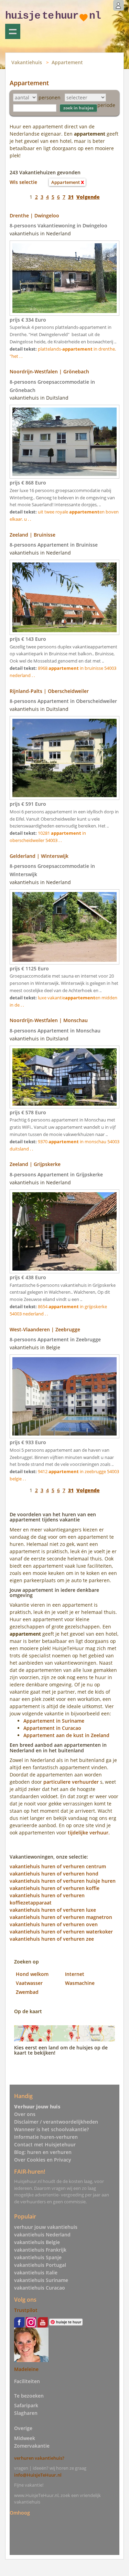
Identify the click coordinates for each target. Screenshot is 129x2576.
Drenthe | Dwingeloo (34, 216)
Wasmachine (80, 1983)
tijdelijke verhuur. (89, 1833)
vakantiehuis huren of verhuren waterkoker (61, 1932)
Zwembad (27, 1992)
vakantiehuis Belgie (37, 2242)
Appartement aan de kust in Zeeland (66, 1735)
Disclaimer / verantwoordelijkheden (56, 2122)
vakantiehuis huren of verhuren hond (54, 1874)
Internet (75, 1974)
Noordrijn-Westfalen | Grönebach (49, 371)
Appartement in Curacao (52, 1728)
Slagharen (26, 2413)
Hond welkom (32, 1974)
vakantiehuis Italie (36, 2273)
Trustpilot (26, 2310)
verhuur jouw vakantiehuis (46, 2227)
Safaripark (26, 2405)
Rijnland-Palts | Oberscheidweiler (49, 691)
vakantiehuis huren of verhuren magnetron (61, 1917)
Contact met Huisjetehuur (45, 2144)
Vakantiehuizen (13, 31)
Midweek (25, 2438)
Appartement (67, 62)
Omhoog (20, 2513)
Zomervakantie (32, 2446)
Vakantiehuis (27, 62)
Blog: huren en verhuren (43, 2152)
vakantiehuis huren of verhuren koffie (55, 1888)
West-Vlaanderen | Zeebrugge (45, 1329)
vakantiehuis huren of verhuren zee (52, 1939)
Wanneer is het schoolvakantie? (51, 2129)
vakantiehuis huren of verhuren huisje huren (63, 1881)
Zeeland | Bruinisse (33, 535)
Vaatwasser (29, 1983)
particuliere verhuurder (71, 1782)
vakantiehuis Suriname (41, 2280)
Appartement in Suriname (54, 1721)
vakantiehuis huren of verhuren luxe (53, 1910)
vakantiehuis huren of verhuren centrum (58, 1866)
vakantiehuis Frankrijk (40, 2250)
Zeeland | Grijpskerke (35, 1164)
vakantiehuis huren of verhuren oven (54, 1924)
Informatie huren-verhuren (46, 2137)
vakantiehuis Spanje (38, 2257)
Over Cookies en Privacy (43, 2160)
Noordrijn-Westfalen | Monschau (49, 1020)
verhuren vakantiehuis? (39, 2458)
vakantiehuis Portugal (40, 2265)
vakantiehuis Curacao (40, 2288)
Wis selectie (23, 182)
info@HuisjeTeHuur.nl (38, 2475)
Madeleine (26, 2369)
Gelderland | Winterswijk (39, 856)
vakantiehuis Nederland (42, 2235)
